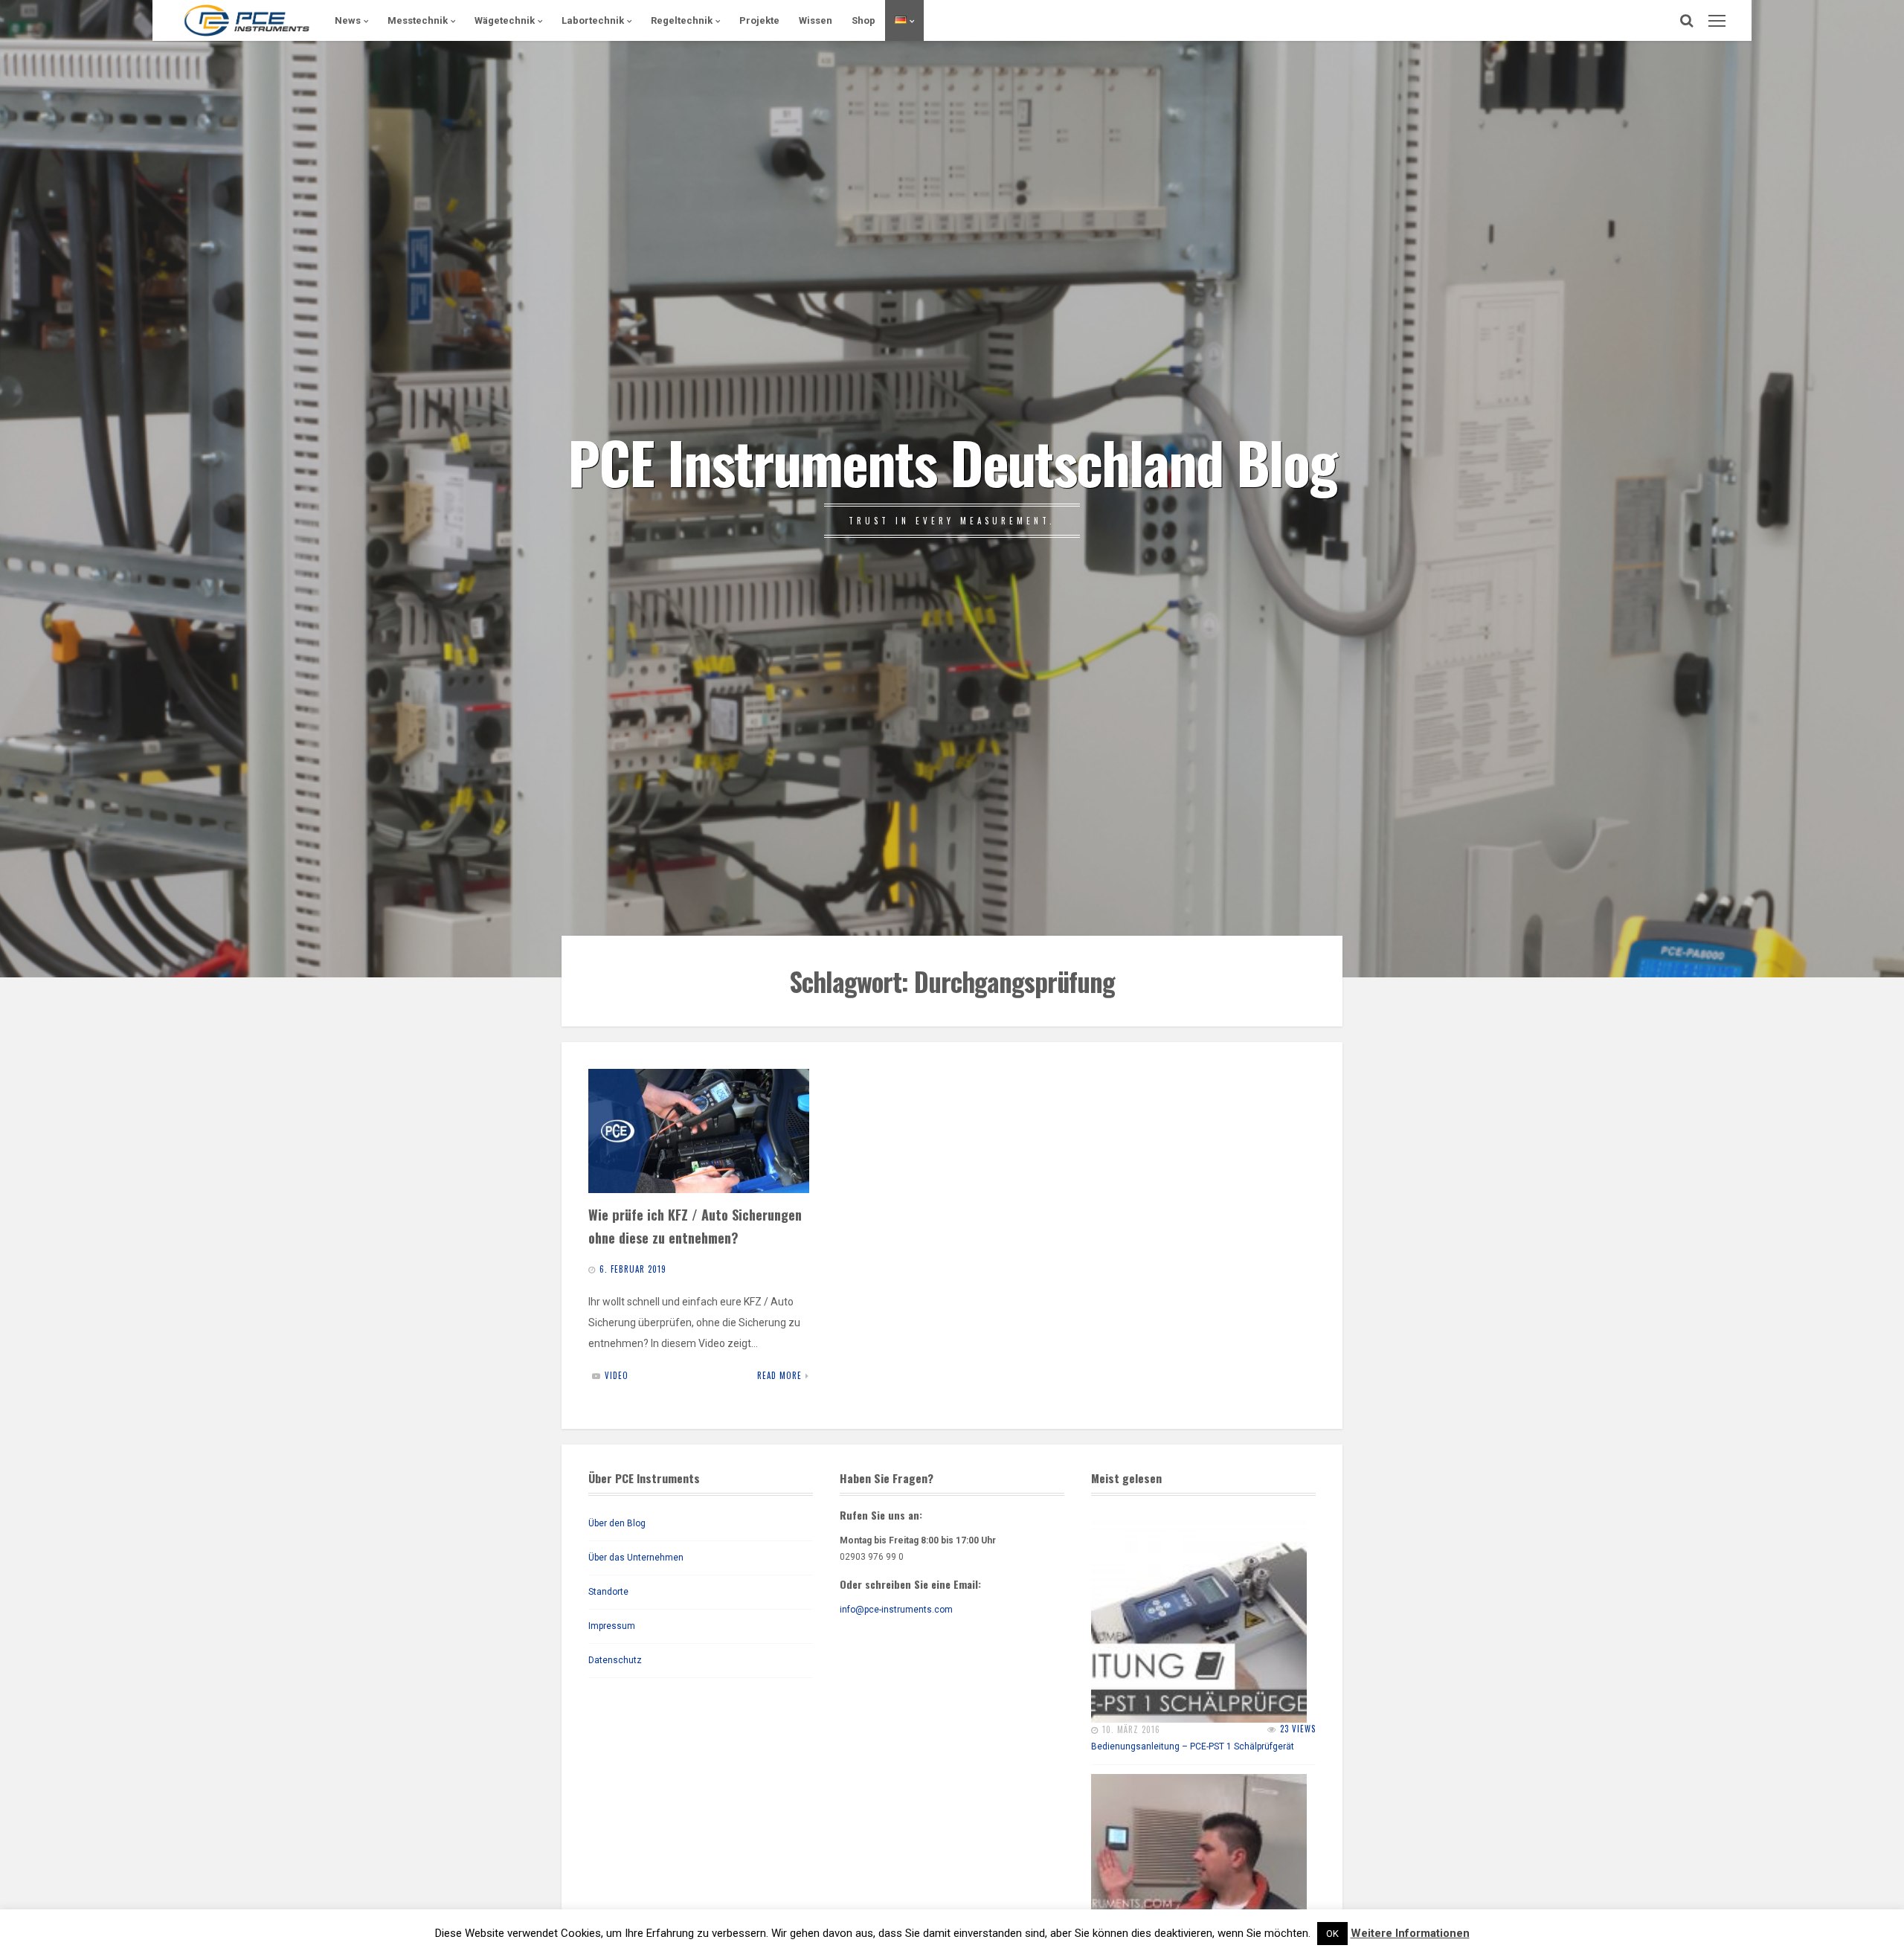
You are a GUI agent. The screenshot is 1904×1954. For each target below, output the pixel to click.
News (348, 20)
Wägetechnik (505, 20)
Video (617, 1375)
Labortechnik (593, 20)
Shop (863, 20)
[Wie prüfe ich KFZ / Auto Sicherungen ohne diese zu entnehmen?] (699, 1131)
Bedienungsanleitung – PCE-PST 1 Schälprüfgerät (1193, 1746)
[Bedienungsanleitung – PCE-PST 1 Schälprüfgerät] (1199, 1615)
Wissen (816, 20)
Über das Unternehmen (636, 1558)
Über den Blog (617, 1523)
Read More (779, 1375)
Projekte (759, 20)
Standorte (608, 1592)
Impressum (612, 1626)
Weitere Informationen (1410, 1933)
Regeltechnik (682, 20)
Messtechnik (418, 20)
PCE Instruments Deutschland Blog (952, 461)
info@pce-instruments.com (896, 1610)
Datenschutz (615, 1660)
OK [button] (1332, 1934)
